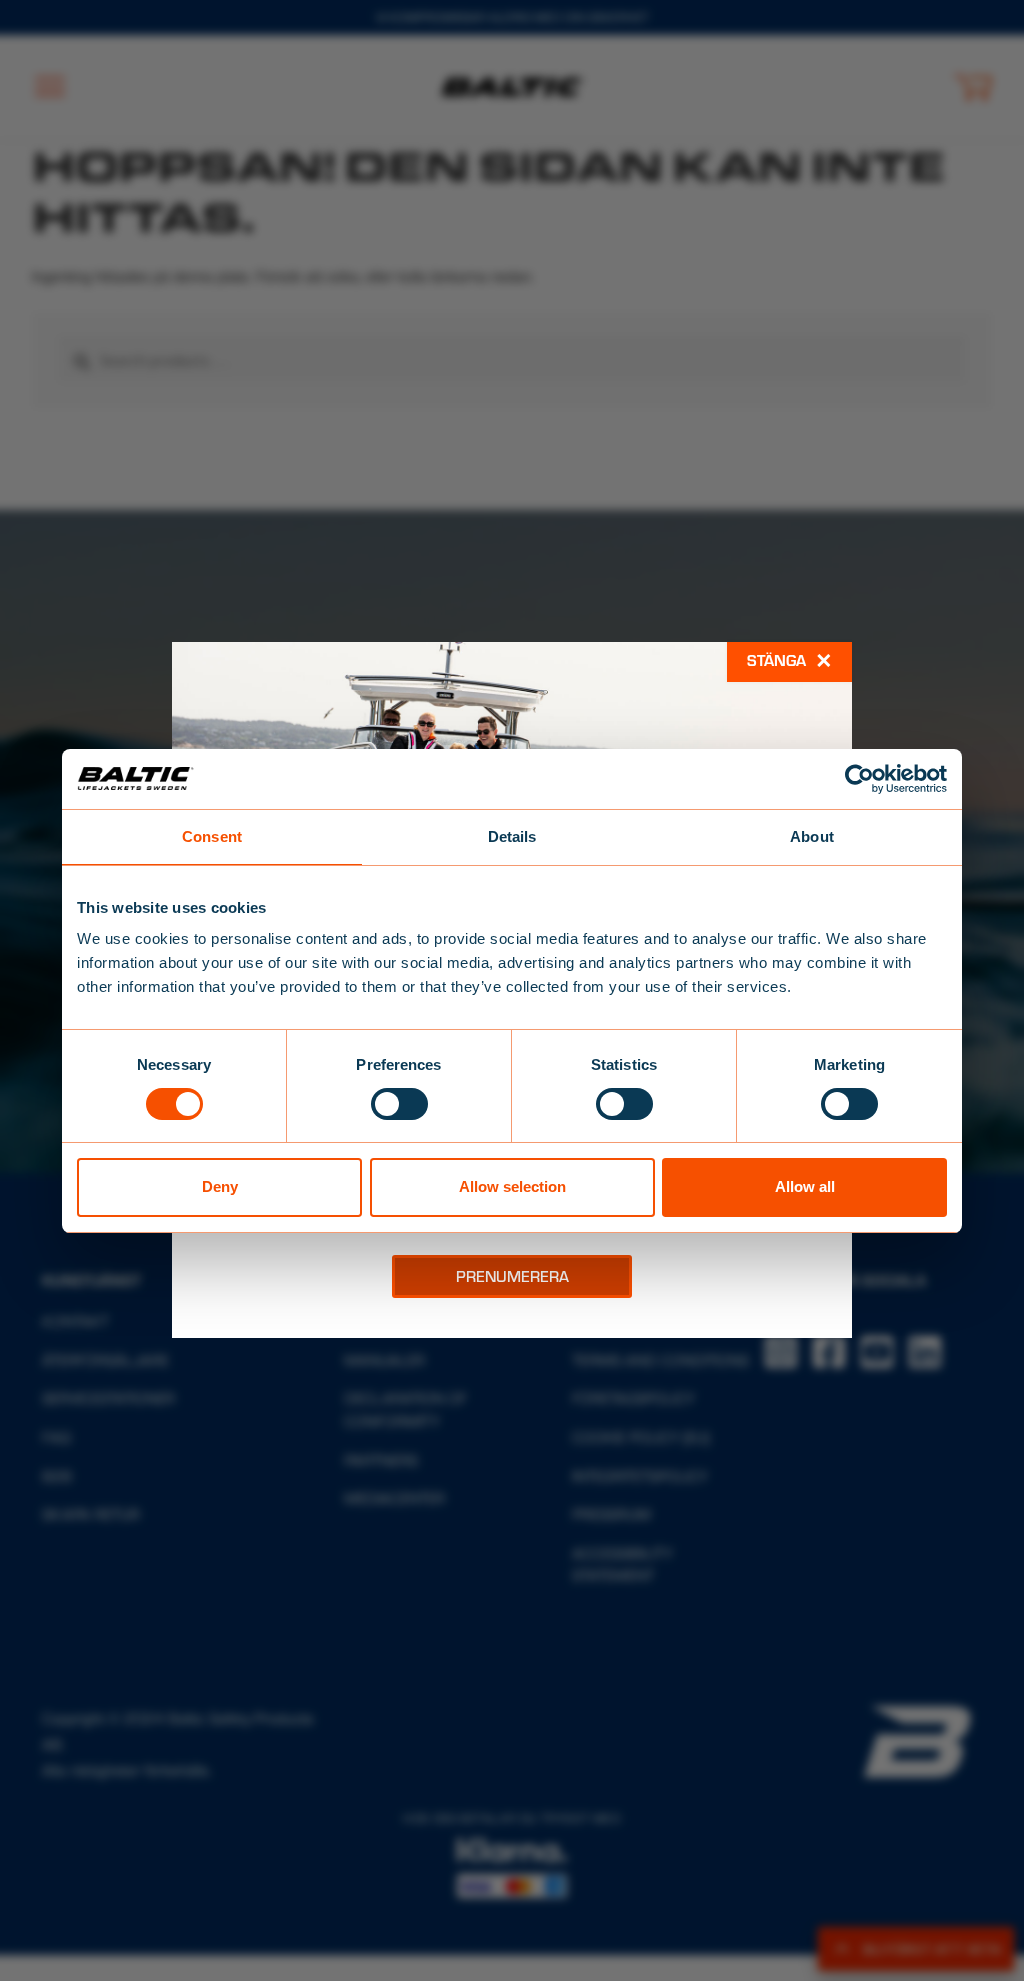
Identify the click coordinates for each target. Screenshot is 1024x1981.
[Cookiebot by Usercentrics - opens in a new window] (859, 778)
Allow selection (512, 1186)
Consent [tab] (212, 835)
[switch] (399, 1104)
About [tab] (812, 835)
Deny (220, 1186)
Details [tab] (512, 835)
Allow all (805, 1186)
